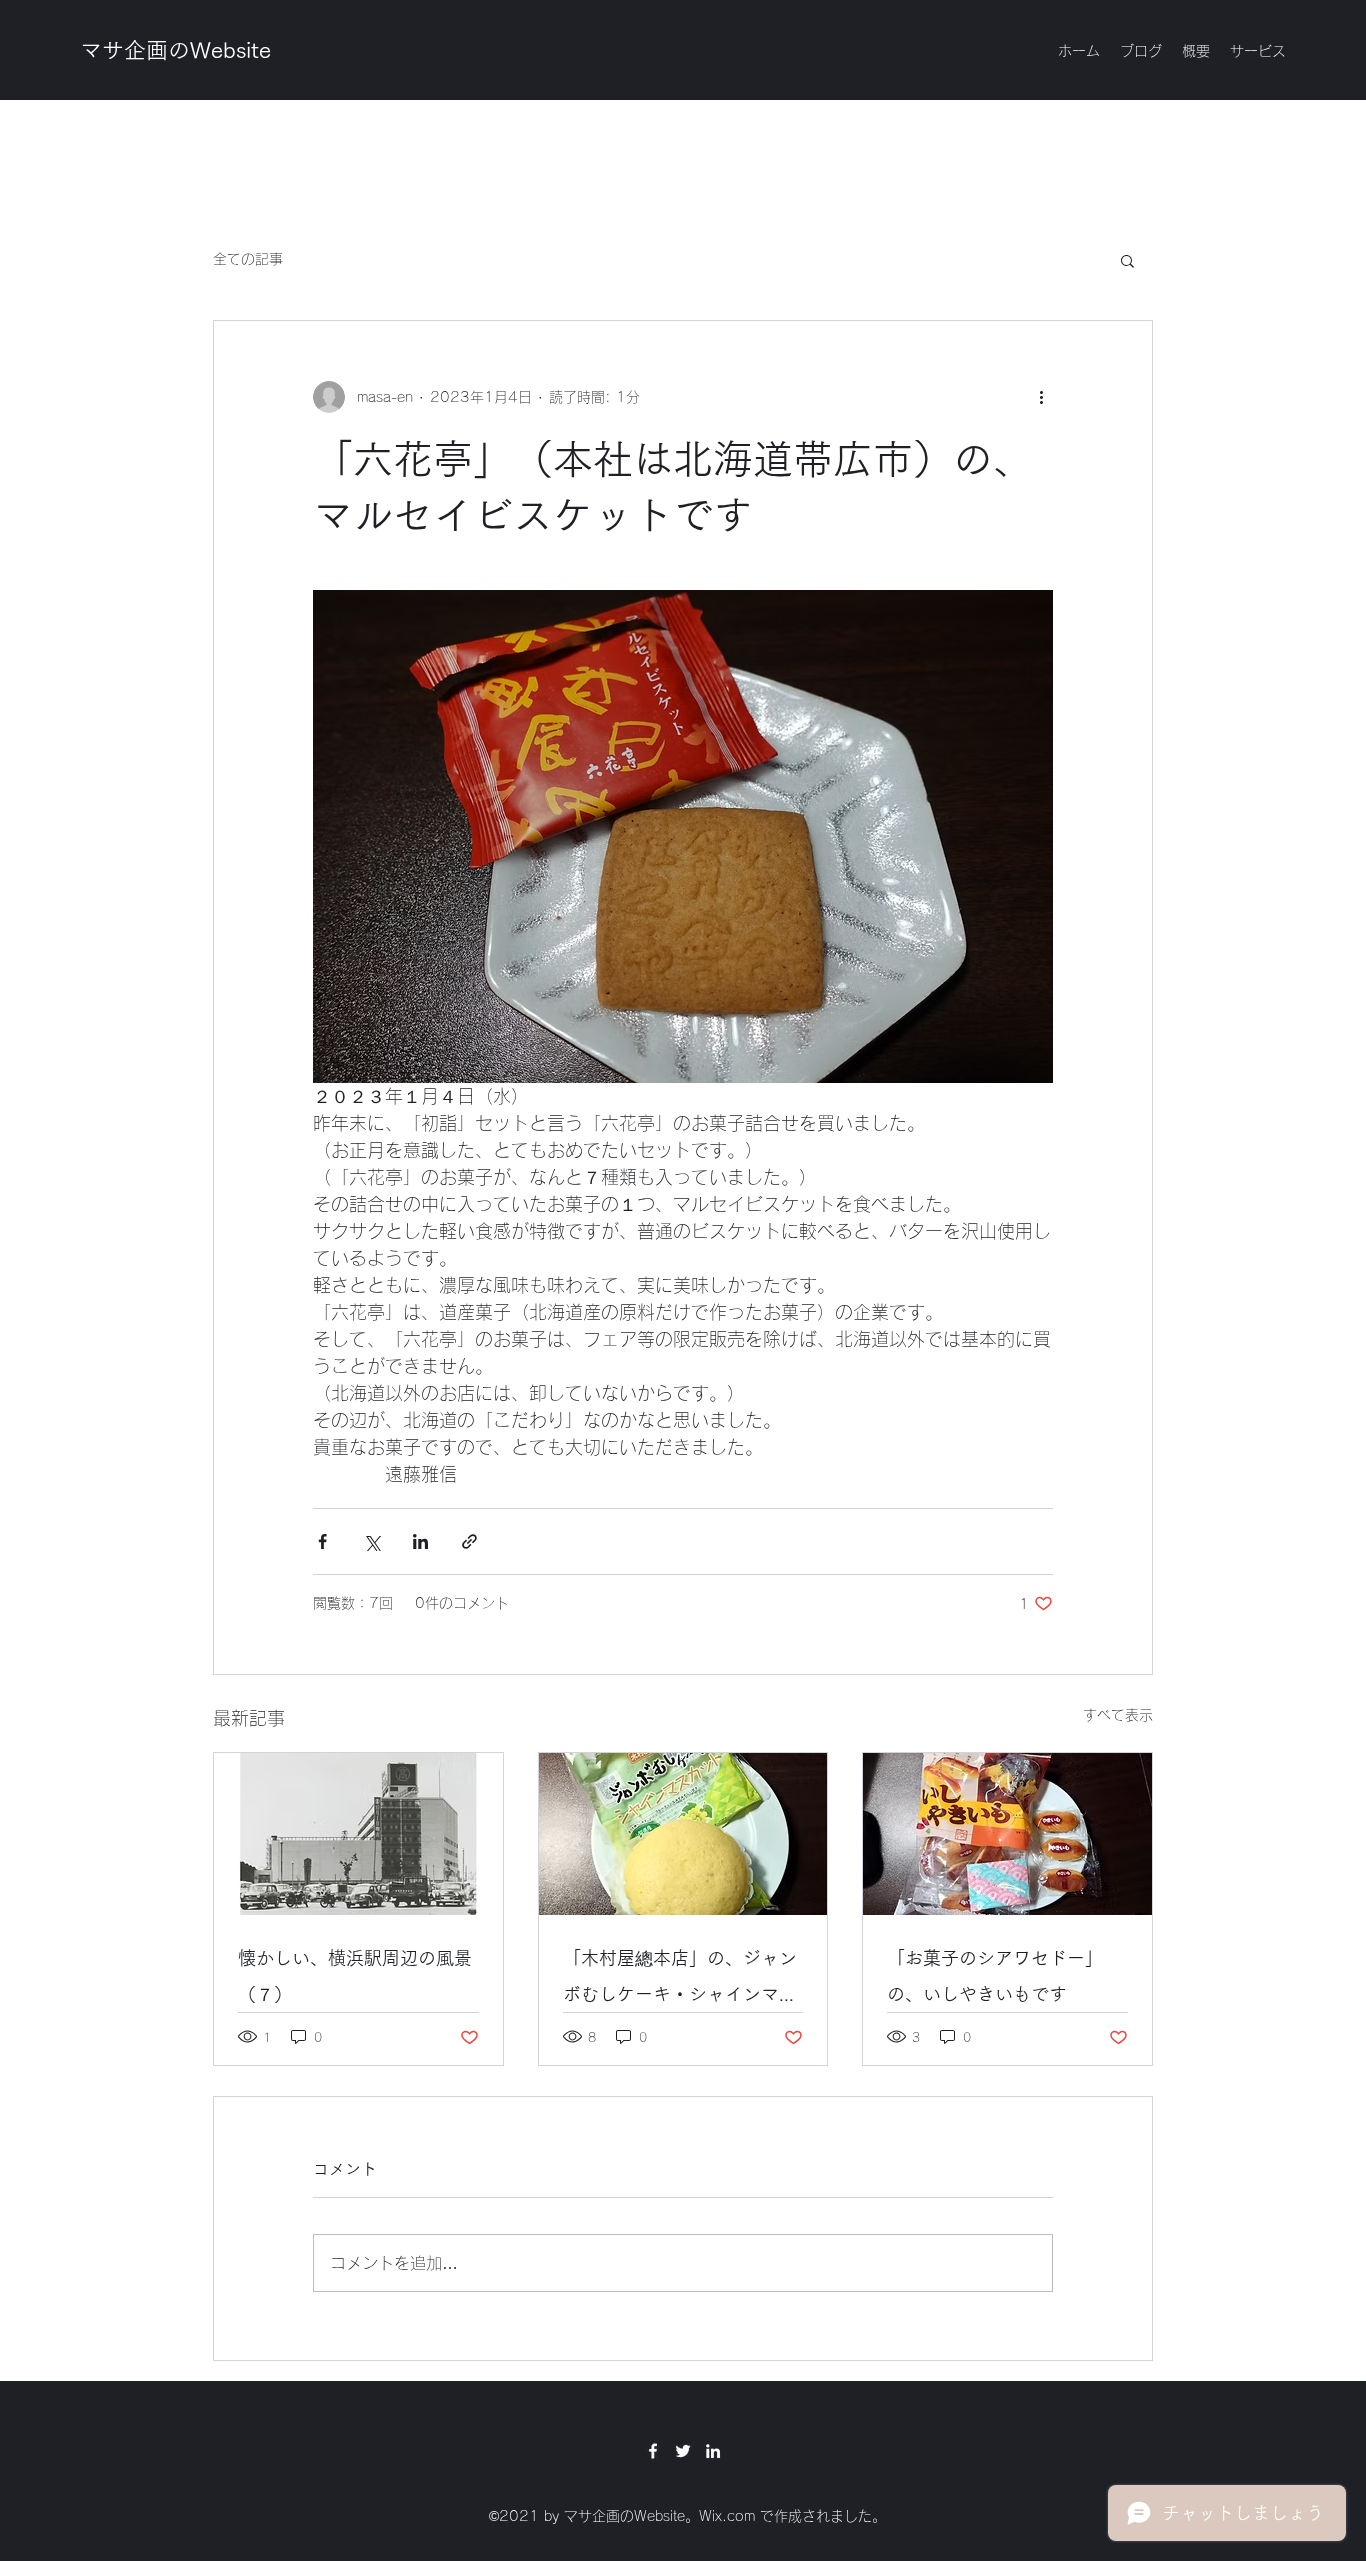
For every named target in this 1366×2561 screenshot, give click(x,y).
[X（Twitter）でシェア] (371, 1541)
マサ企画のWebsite (175, 50)
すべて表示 (1118, 1715)
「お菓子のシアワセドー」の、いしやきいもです (995, 1976)
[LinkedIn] (713, 2451)
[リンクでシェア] (469, 1541)
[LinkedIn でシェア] (420, 1541)
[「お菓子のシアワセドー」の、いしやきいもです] (1007, 1834)
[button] (1127, 260)
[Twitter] (683, 2451)
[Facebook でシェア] (322, 1541)
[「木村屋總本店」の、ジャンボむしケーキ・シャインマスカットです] (683, 1834)
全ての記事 (248, 259)
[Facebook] (653, 2451)
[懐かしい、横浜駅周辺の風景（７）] (358, 1834)
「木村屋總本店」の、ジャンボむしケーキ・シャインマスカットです (680, 1980)
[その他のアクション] (1041, 397)
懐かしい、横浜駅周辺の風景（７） (355, 1976)
